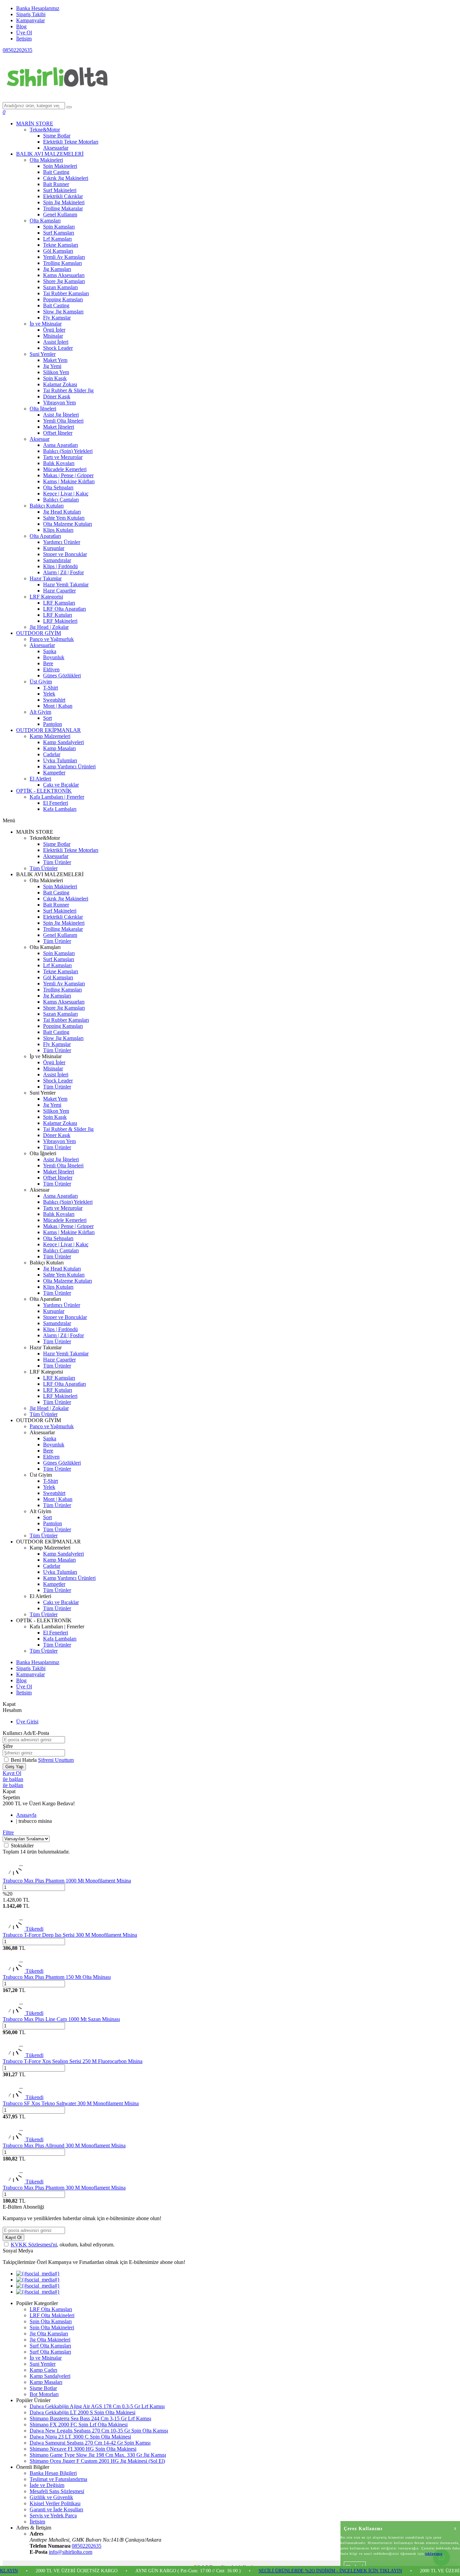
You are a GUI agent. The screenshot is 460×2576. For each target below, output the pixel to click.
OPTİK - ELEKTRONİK (44, 791)
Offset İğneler (58, 433)
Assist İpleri (56, 342)
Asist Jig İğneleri (61, 415)
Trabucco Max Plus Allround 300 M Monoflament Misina (64, 2145)
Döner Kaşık (57, 396)
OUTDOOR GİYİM (39, 633)
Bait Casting (56, 172)
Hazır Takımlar (46, 578)
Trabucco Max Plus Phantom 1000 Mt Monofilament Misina (67, 1881)
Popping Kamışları (63, 299)
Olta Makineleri (46, 160)
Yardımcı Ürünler (62, 542)
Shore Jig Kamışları (64, 281)
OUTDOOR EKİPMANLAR (48, 730)
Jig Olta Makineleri (50, 2340)
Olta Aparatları (45, 536)
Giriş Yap (14, 1767)
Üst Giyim (41, 682)
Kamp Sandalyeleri (63, 742)
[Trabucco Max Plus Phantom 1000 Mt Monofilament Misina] (13, 1875)
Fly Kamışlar (57, 318)
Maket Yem (55, 360)
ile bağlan (13, 1779)
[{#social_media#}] (38, 2274)
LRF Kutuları (58, 615)
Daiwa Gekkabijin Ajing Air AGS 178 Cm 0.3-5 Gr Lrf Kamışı (97, 2406)
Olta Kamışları (45, 221)
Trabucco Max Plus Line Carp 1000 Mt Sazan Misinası (61, 2019)
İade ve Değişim (47, 2485)
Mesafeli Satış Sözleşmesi (57, 2491)
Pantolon (53, 724)
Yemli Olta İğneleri (63, 421)
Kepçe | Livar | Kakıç (66, 494)
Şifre (8, 1746)
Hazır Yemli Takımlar (66, 585)
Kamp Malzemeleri (50, 736)
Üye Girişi (27, 1722)
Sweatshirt (54, 700)
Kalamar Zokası (60, 384)
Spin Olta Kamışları (51, 2321)
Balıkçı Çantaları (61, 500)
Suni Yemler (43, 354)
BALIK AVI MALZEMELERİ (50, 154)
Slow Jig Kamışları (63, 312)
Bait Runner (56, 184)
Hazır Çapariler (59, 591)
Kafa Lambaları (60, 809)
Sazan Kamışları (60, 287)
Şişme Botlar (57, 136)
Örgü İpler (54, 330)
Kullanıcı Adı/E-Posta (26, 1733)
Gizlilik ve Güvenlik (51, 2497)
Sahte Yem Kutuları (64, 518)
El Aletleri (40, 779)
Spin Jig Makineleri (64, 202)
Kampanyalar (30, 20)
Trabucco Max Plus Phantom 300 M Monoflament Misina (64, 2188)
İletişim (24, 39)
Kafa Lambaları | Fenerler (57, 797)
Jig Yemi (52, 366)
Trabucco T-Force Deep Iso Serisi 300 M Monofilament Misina (70, 1935)
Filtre (8, 1832)
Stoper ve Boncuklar (65, 554)
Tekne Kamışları (61, 245)
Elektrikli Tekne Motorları (71, 142)
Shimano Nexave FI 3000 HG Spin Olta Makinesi (83, 2449)
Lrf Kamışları (57, 239)
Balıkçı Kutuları (47, 506)
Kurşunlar (54, 548)
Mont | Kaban (58, 706)
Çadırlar (52, 754)
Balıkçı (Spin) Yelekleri (68, 451)
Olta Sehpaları (58, 487)
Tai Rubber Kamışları (66, 293)
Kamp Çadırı (43, 2370)
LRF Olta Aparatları (64, 609)
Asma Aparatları (60, 445)
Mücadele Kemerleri (65, 469)
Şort (47, 718)
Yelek (49, 694)
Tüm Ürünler (57, 862)
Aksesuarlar (56, 148)
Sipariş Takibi (31, 14)
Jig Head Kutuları (62, 512)
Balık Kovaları (59, 463)
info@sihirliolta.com (71, 2552)
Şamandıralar (57, 560)
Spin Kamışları (59, 227)
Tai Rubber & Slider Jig (68, 390)
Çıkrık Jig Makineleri (66, 178)
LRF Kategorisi (46, 597)
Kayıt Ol (12, 1773)
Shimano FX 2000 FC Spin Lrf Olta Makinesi (79, 2425)
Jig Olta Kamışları (49, 2334)
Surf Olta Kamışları (50, 2346)
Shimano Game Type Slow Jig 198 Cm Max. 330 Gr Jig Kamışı (98, 2455)
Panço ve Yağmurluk (52, 639)
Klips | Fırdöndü (60, 566)
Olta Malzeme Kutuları (68, 524)
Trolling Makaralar (63, 208)
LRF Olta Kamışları (51, 2309)
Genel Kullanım (60, 214)
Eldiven (51, 669)
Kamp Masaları (59, 748)
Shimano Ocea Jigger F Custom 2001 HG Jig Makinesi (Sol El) (97, 2461)
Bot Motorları (44, 2394)
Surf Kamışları (59, 233)
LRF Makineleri (60, 621)
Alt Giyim (40, 712)
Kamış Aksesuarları (64, 275)
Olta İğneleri (43, 409)
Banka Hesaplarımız (38, 8)
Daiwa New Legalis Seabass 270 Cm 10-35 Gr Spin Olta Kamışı (99, 2431)
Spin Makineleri (60, 166)
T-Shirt (51, 688)
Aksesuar (40, 439)
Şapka (50, 651)
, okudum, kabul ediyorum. (63, 2245)
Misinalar (53, 336)
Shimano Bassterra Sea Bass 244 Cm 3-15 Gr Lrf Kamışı (90, 2418)
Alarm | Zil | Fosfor (63, 572)
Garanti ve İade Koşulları (56, 2509)
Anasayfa (26, 1815)
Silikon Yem (56, 372)
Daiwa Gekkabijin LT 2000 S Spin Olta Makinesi (83, 2412)
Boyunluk (54, 657)
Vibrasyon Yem (59, 403)
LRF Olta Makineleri (52, 2315)
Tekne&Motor (45, 130)
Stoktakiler (22, 1846)
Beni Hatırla (24, 1760)
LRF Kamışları (59, 603)
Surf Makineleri (60, 190)
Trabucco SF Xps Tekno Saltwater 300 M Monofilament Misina (71, 2103)
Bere (48, 663)
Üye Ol (24, 33)
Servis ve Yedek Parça (53, 2516)
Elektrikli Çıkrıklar (63, 196)
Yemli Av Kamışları (64, 257)
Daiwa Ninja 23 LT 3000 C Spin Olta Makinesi (80, 2437)
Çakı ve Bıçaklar (61, 785)
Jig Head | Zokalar (49, 627)
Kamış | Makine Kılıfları (69, 481)
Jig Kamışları (57, 269)
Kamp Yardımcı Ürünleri (69, 766)
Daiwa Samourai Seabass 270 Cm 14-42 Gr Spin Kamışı (90, 2443)
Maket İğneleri (59, 427)
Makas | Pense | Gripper (68, 475)
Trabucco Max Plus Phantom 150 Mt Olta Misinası (57, 1977)
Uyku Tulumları (60, 760)
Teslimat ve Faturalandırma (58, 2479)
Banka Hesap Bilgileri (53, 2473)
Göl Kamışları (58, 251)
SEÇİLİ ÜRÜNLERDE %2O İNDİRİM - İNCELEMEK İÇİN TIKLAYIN (281, 2571)
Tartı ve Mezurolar (63, 457)
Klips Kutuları (58, 530)
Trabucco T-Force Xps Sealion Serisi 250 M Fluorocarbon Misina (73, 2061)
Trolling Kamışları (62, 263)
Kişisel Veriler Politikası (55, 2503)
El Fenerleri (56, 803)
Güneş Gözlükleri (62, 676)
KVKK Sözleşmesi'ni (34, 2245)
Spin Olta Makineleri (52, 2327)
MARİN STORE (35, 124)
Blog (21, 26)
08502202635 (18, 50)
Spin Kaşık (55, 378)
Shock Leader (58, 348)
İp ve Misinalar (46, 324)
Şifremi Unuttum (56, 1760)
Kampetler (54, 773)
